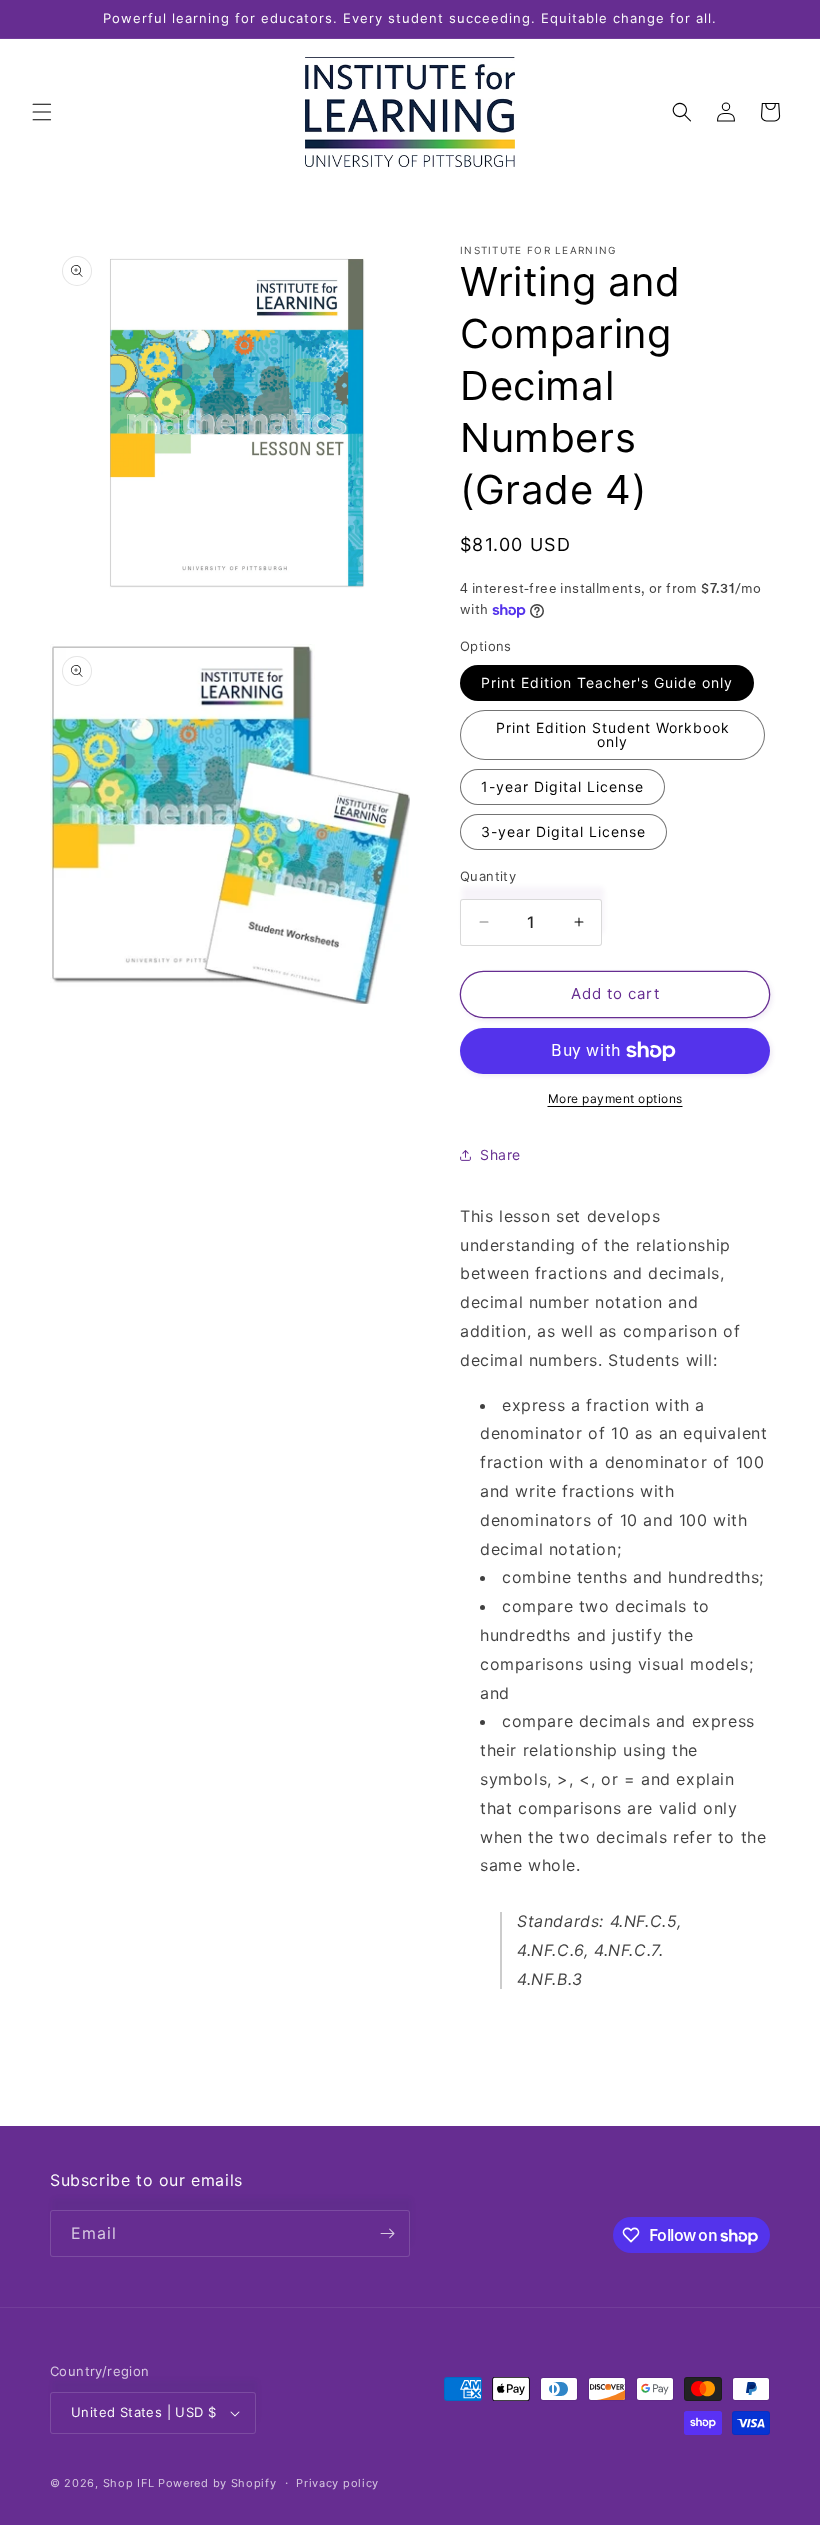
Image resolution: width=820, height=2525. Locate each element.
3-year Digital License (563, 831)
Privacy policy (337, 2483)
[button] (42, 112)
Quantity (488, 876)
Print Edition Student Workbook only (613, 734)
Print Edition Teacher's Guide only (607, 682)
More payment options (615, 1098)
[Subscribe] (387, 2233)
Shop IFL (129, 2483)
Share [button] (500, 1154)
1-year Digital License (562, 786)
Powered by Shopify (217, 2483)
